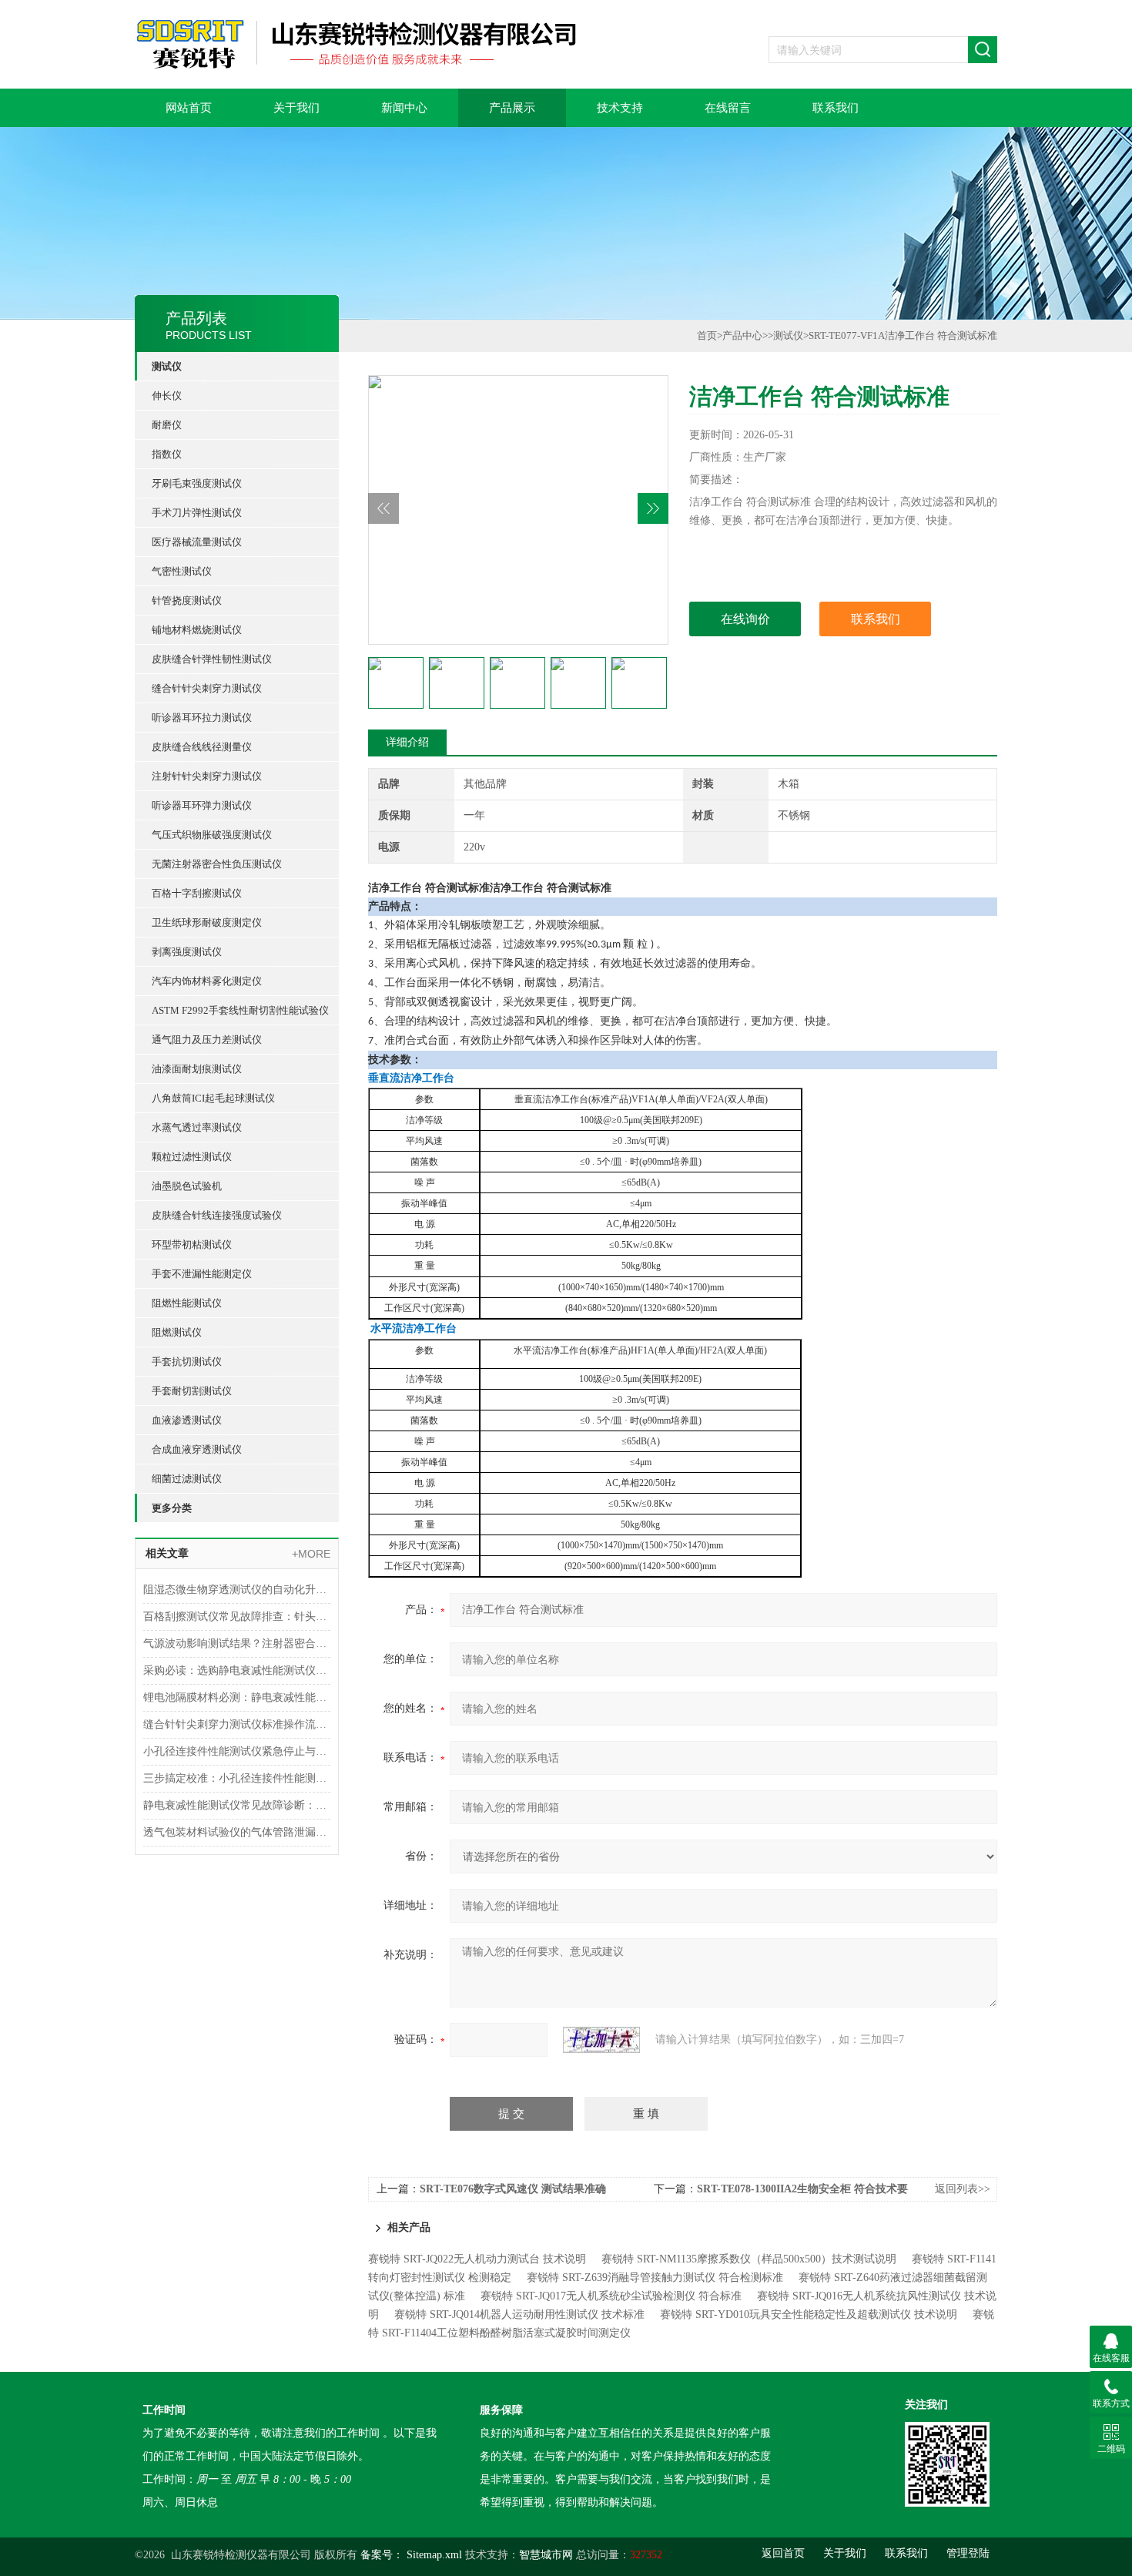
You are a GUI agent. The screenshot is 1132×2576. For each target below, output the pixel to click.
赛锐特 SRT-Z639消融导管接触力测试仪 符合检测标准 (655, 2277)
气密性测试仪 (182, 571)
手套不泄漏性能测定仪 (202, 1274)
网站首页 (189, 108)
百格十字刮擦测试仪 (197, 893)
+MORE (311, 1554)
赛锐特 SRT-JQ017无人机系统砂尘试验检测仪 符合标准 (611, 2296)
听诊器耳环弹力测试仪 (202, 805)
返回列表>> (963, 2189)
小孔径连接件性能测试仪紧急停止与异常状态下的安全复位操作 (237, 1751)
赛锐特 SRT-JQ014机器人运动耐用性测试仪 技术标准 (519, 2314)
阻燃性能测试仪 (187, 1303)
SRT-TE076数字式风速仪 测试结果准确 (513, 2189)
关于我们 (296, 108)
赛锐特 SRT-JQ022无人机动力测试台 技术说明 (477, 2259)
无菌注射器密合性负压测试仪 (217, 864)
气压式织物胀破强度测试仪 (212, 835)
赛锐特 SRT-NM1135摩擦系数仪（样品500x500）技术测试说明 (749, 2259)
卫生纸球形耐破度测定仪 (207, 922)
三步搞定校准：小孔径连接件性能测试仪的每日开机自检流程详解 (237, 1778)
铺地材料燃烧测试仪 (197, 630)
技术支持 (620, 108)
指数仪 (167, 454)
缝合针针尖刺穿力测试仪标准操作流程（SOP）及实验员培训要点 (237, 1724)
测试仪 (167, 366)
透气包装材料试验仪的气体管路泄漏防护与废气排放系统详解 (237, 1832)
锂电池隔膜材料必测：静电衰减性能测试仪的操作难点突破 (237, 1697)
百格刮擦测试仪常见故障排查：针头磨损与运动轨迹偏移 (237, 1617)
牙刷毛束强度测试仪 (197, 483)
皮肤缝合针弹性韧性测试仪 (212, 659)
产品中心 (742, 335)
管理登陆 (968, 2553)
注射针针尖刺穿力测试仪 (207, 776)
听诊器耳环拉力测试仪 (202, 718)
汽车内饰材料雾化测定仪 (207, 981)
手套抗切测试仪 (187, 1362)
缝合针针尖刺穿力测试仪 (207, 688)
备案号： (382, 2555)
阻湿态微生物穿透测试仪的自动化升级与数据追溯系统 (237, 1590)
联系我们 (836, 108)
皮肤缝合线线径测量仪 (202, 747)
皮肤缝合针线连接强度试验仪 (217, 1215)
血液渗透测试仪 (187, 1420)
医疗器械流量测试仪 (197, 542)
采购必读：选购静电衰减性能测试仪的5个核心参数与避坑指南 (237, 1670)
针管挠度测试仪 (187, 600)
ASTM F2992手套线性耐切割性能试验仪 (240, 1010)
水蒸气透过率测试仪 (197, 1127)
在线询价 (745, 619)
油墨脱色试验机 (187, 1186)
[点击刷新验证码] (601, 2040)
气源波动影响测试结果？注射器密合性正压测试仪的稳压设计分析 (237, 1644)
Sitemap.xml (434, 2555)
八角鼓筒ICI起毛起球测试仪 (213, 1098)
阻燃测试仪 (177, 1332)
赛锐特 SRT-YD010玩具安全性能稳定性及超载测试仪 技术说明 (809, 2314)
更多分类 (172, 1508)
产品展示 (512, 108)
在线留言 (728, 108)
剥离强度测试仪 (187, 952)
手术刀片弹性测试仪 (197, 513)
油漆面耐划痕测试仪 (197, 1069)
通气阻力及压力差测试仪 (207, 1040)
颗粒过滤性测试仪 (192, 1157)
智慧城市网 (546, 2555)
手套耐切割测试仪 (192, 1391)
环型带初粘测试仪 (192, 1244)
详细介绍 (407, 742)
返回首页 (783, 2553)
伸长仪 (167, 396)
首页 (707, 335)
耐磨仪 (167, 425)
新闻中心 (404, 108)
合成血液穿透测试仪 (197, 1449)
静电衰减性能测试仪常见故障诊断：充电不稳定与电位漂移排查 (237, 1805)
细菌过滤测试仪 (187, 1479)
